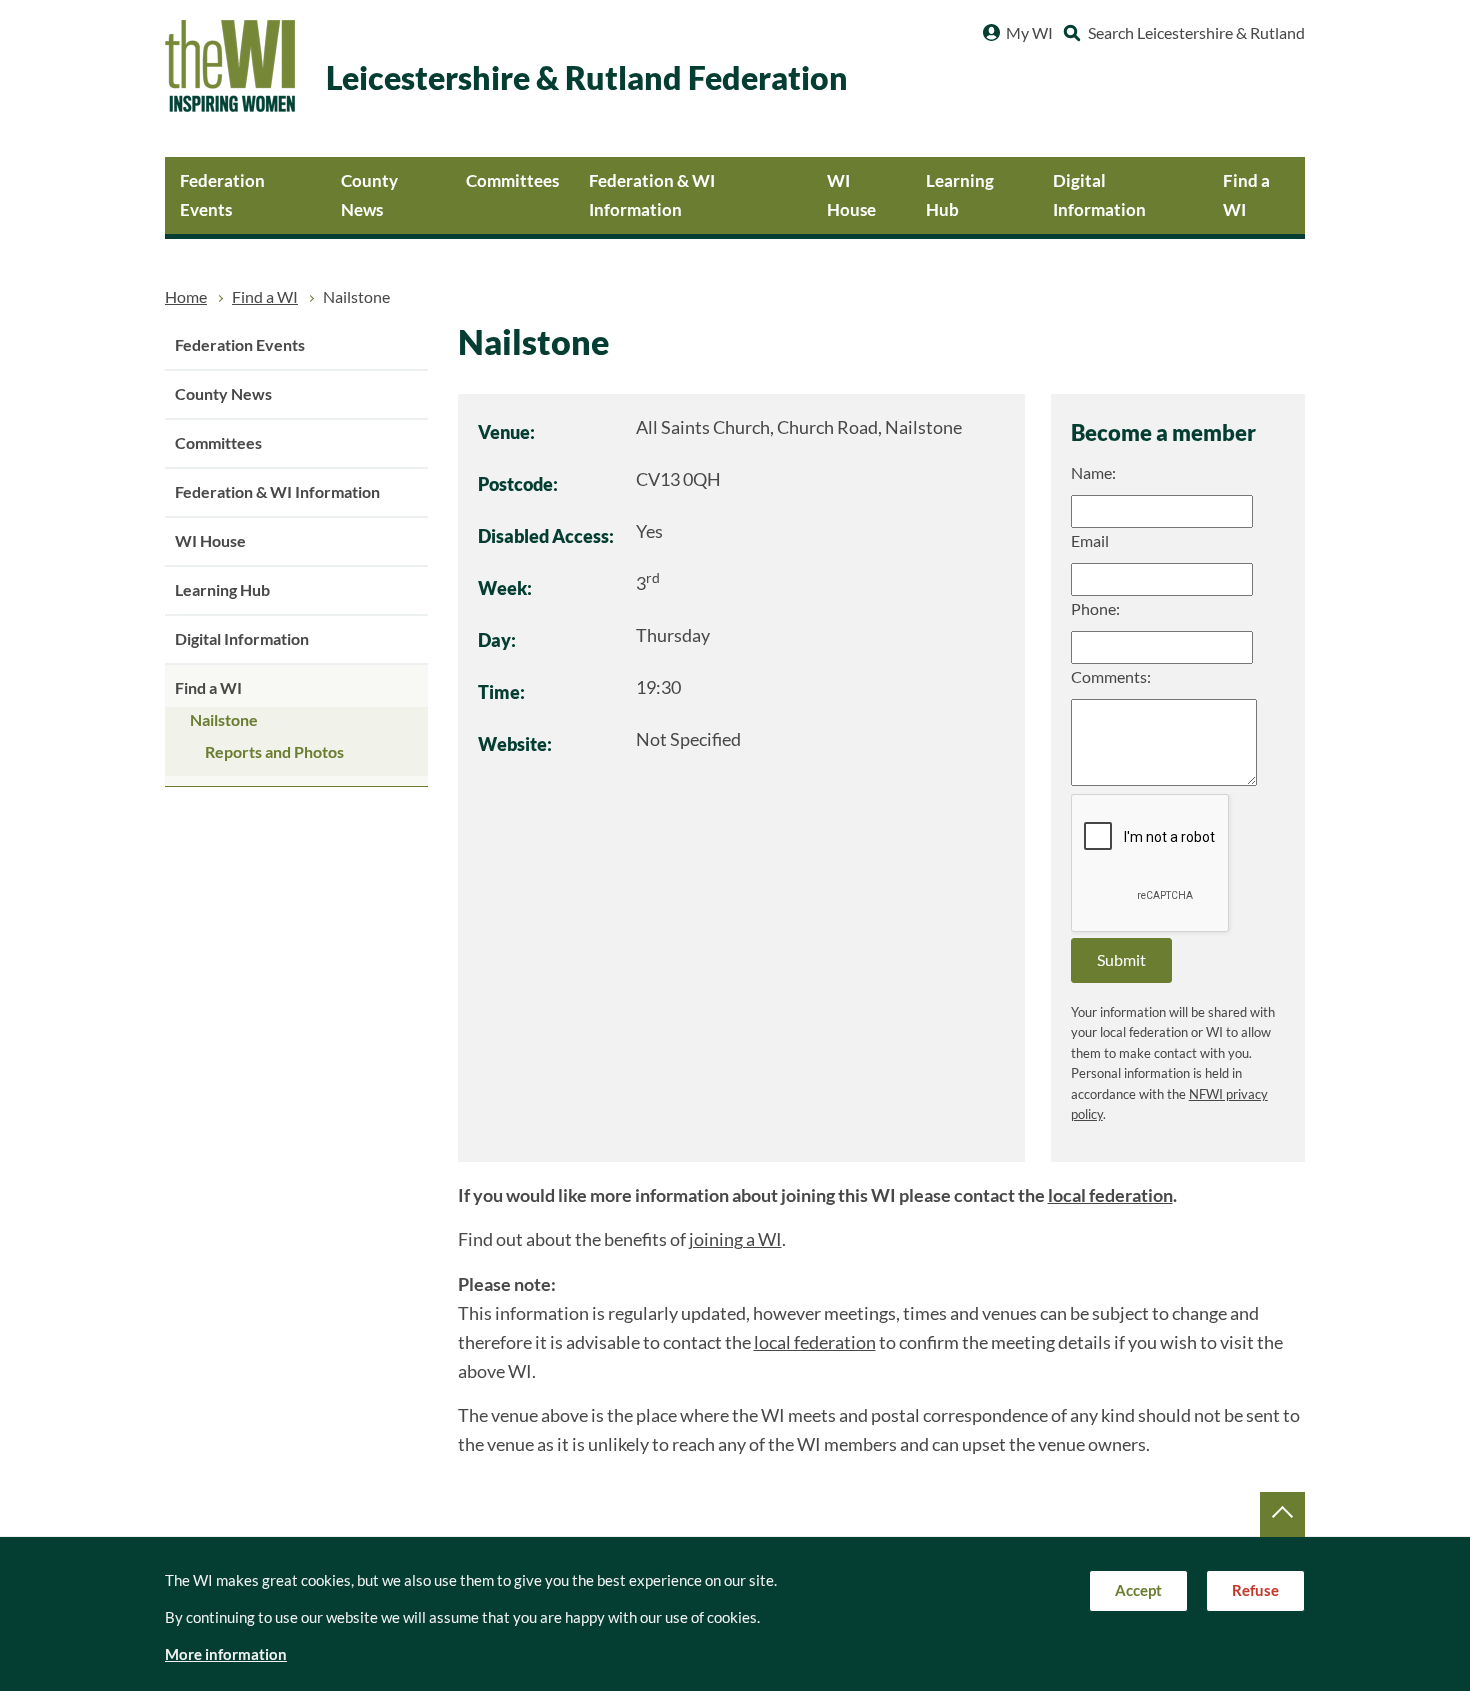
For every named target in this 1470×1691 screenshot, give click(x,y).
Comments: (1111, 677)
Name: (1093, 473)
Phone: (1095, 609)
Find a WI (1246, 195)
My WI (1029, 33)
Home (186, 297)
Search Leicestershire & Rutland (1196, 33)
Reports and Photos (274, 752)
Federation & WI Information (652, 195)
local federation (1110, 1195)
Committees (512, 180)
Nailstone (224, 720)
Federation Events (222, 195)
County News (369, 195)
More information (226, 1654)
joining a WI (735, 1239)
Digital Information (1099, 195)
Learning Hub (960, 195)
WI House (851, 195)
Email (1090, 541)
